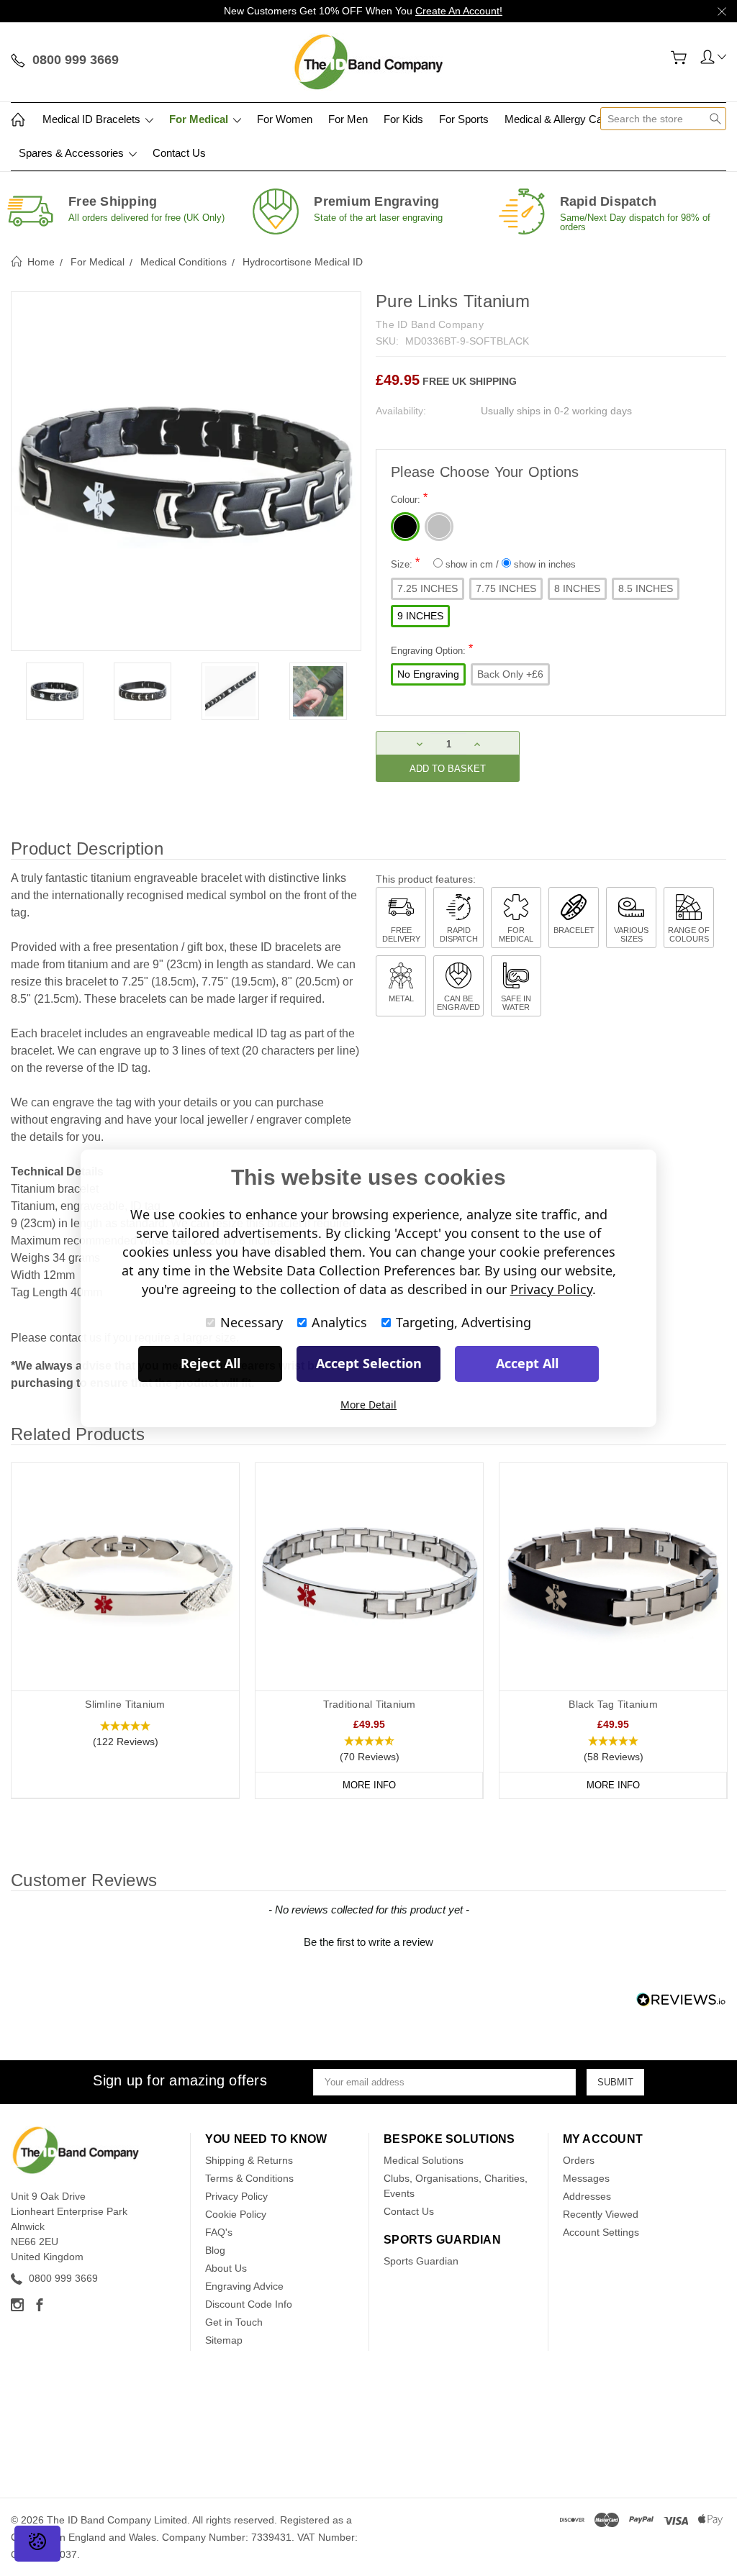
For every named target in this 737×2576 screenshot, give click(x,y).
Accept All (527, 1363)
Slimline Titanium (125, 1704)
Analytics (339, 1322)
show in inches (543, 564)
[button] (125, 1734)
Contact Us (179, 153)
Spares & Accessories (73, 153)
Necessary (252, 1322)
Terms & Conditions (249, 2178)
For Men (348, 119)
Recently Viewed (601, 2214)
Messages (586, 2178)
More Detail (368, 1405)
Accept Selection (369, 1363)
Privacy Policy (236, 2196)
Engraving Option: (432, 649)
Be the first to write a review (368, 1942)
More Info (369, 1785)
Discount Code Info (249, 2304)
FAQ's (219, 2232)
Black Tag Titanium (613, 1704)
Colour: (409, 498)
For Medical (200, 119)
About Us (226, 2268)
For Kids (403, 119)
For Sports (464, 119)
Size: (483, 563)
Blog (215, 2250)
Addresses (587, 2196)
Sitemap (224, 2340)
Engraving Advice (244, 2286)
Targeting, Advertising (464, 1322)
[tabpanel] (55, 691)
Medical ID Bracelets (93, 119)
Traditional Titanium (370, 1704)
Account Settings (601, 2232)
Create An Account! (459, 11)
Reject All (211, 1363)
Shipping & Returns (249, 2160)
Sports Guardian (421, 2261)
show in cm (469, 564)
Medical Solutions (424, 2160)
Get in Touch (234, 2322)
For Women (285, 119)
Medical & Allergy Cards (561, 119)
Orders (579, 2160)
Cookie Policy (236, 2214)
